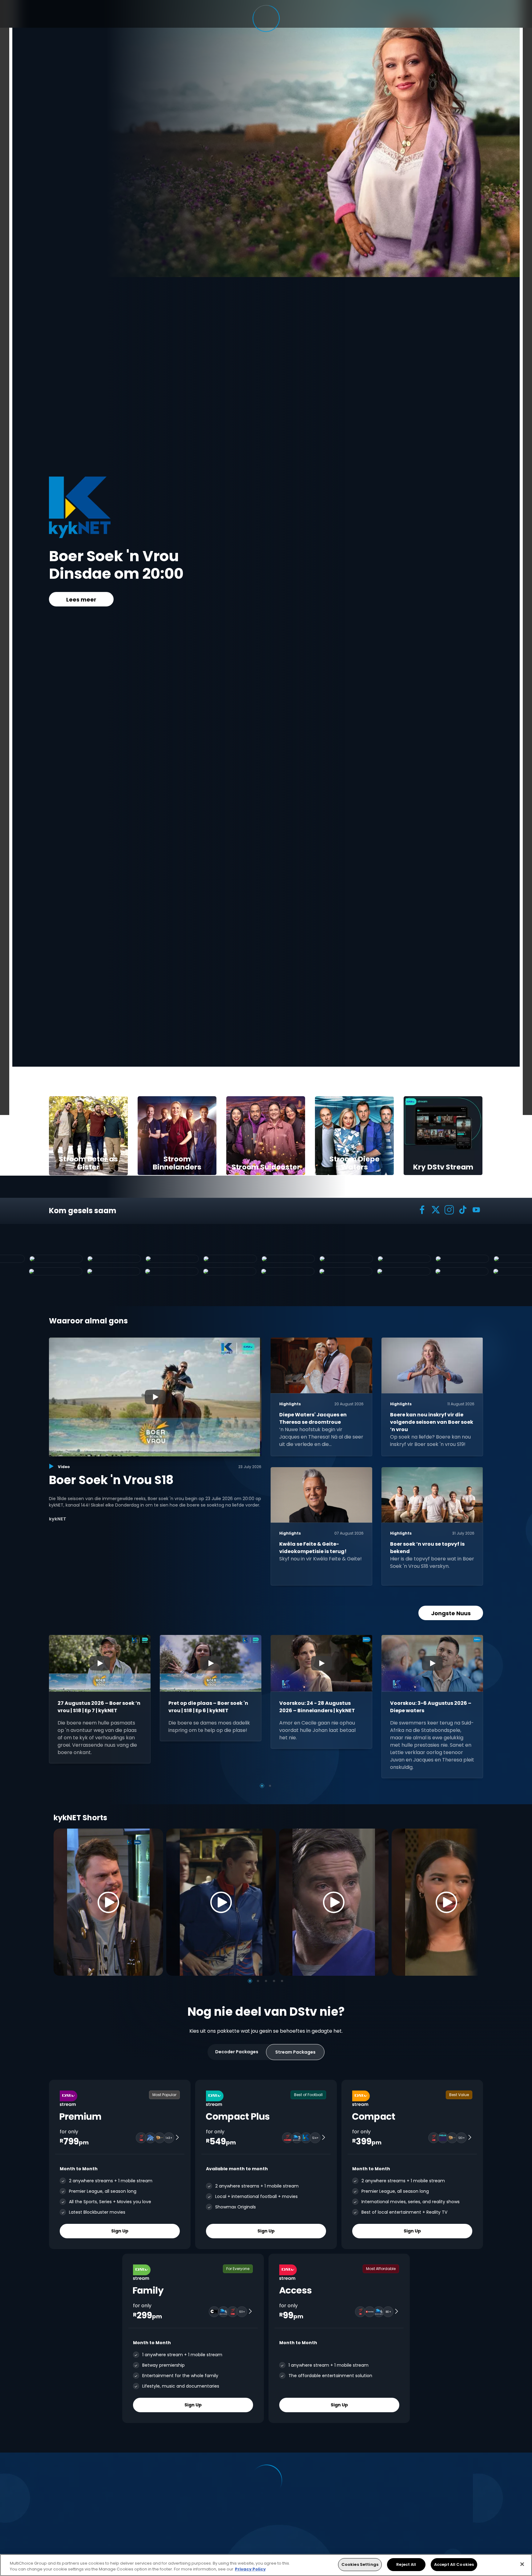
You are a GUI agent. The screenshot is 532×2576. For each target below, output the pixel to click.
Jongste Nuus (451, 1613)
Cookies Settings (360, 2564)
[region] (266, 2565)
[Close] (522, 2564)
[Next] (472, 1902)
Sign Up (120, 2231)
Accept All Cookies (454, 2564)
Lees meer (81, 600)
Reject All (406, 2564)
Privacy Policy (250, 2569)
